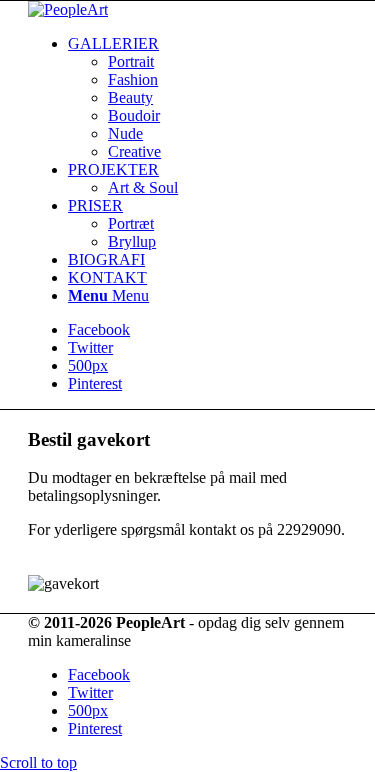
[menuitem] (207, 98)
